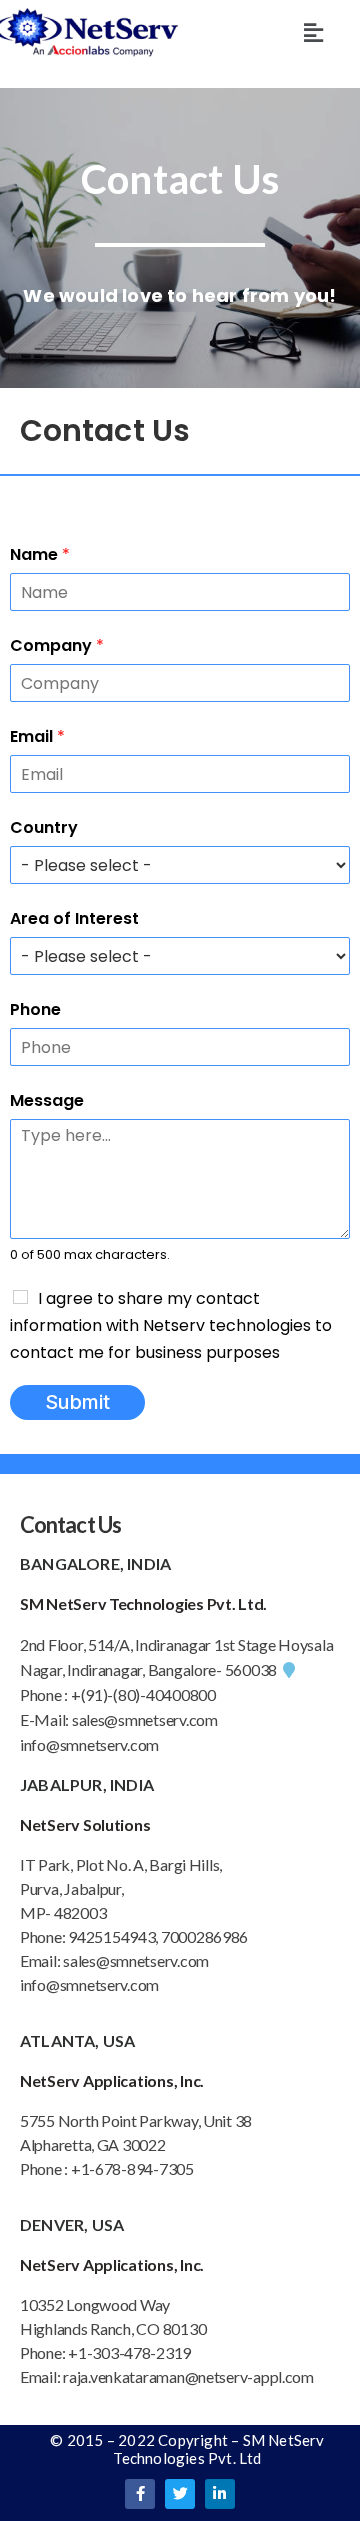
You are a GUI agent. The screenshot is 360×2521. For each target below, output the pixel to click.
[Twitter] (180, 2494)
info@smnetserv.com (89, 1744)
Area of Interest (74, 918)
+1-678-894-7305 (132, 2168)
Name (40, 554)
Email (37, 736)
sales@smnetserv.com (145, 1719)
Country (44, 827)
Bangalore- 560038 (212, 1669)
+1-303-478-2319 (129, 2352)
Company (57, 645)
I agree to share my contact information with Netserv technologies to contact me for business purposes (171, 1325)
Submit (77, 1402)
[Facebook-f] (140, 2494)
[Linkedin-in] (220, 2494)
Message (47, 1100)
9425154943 (110, 1936)
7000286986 (204, 1936)
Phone (35, 1009)
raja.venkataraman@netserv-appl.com (188, 2376)
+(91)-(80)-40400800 (143, 1694)
